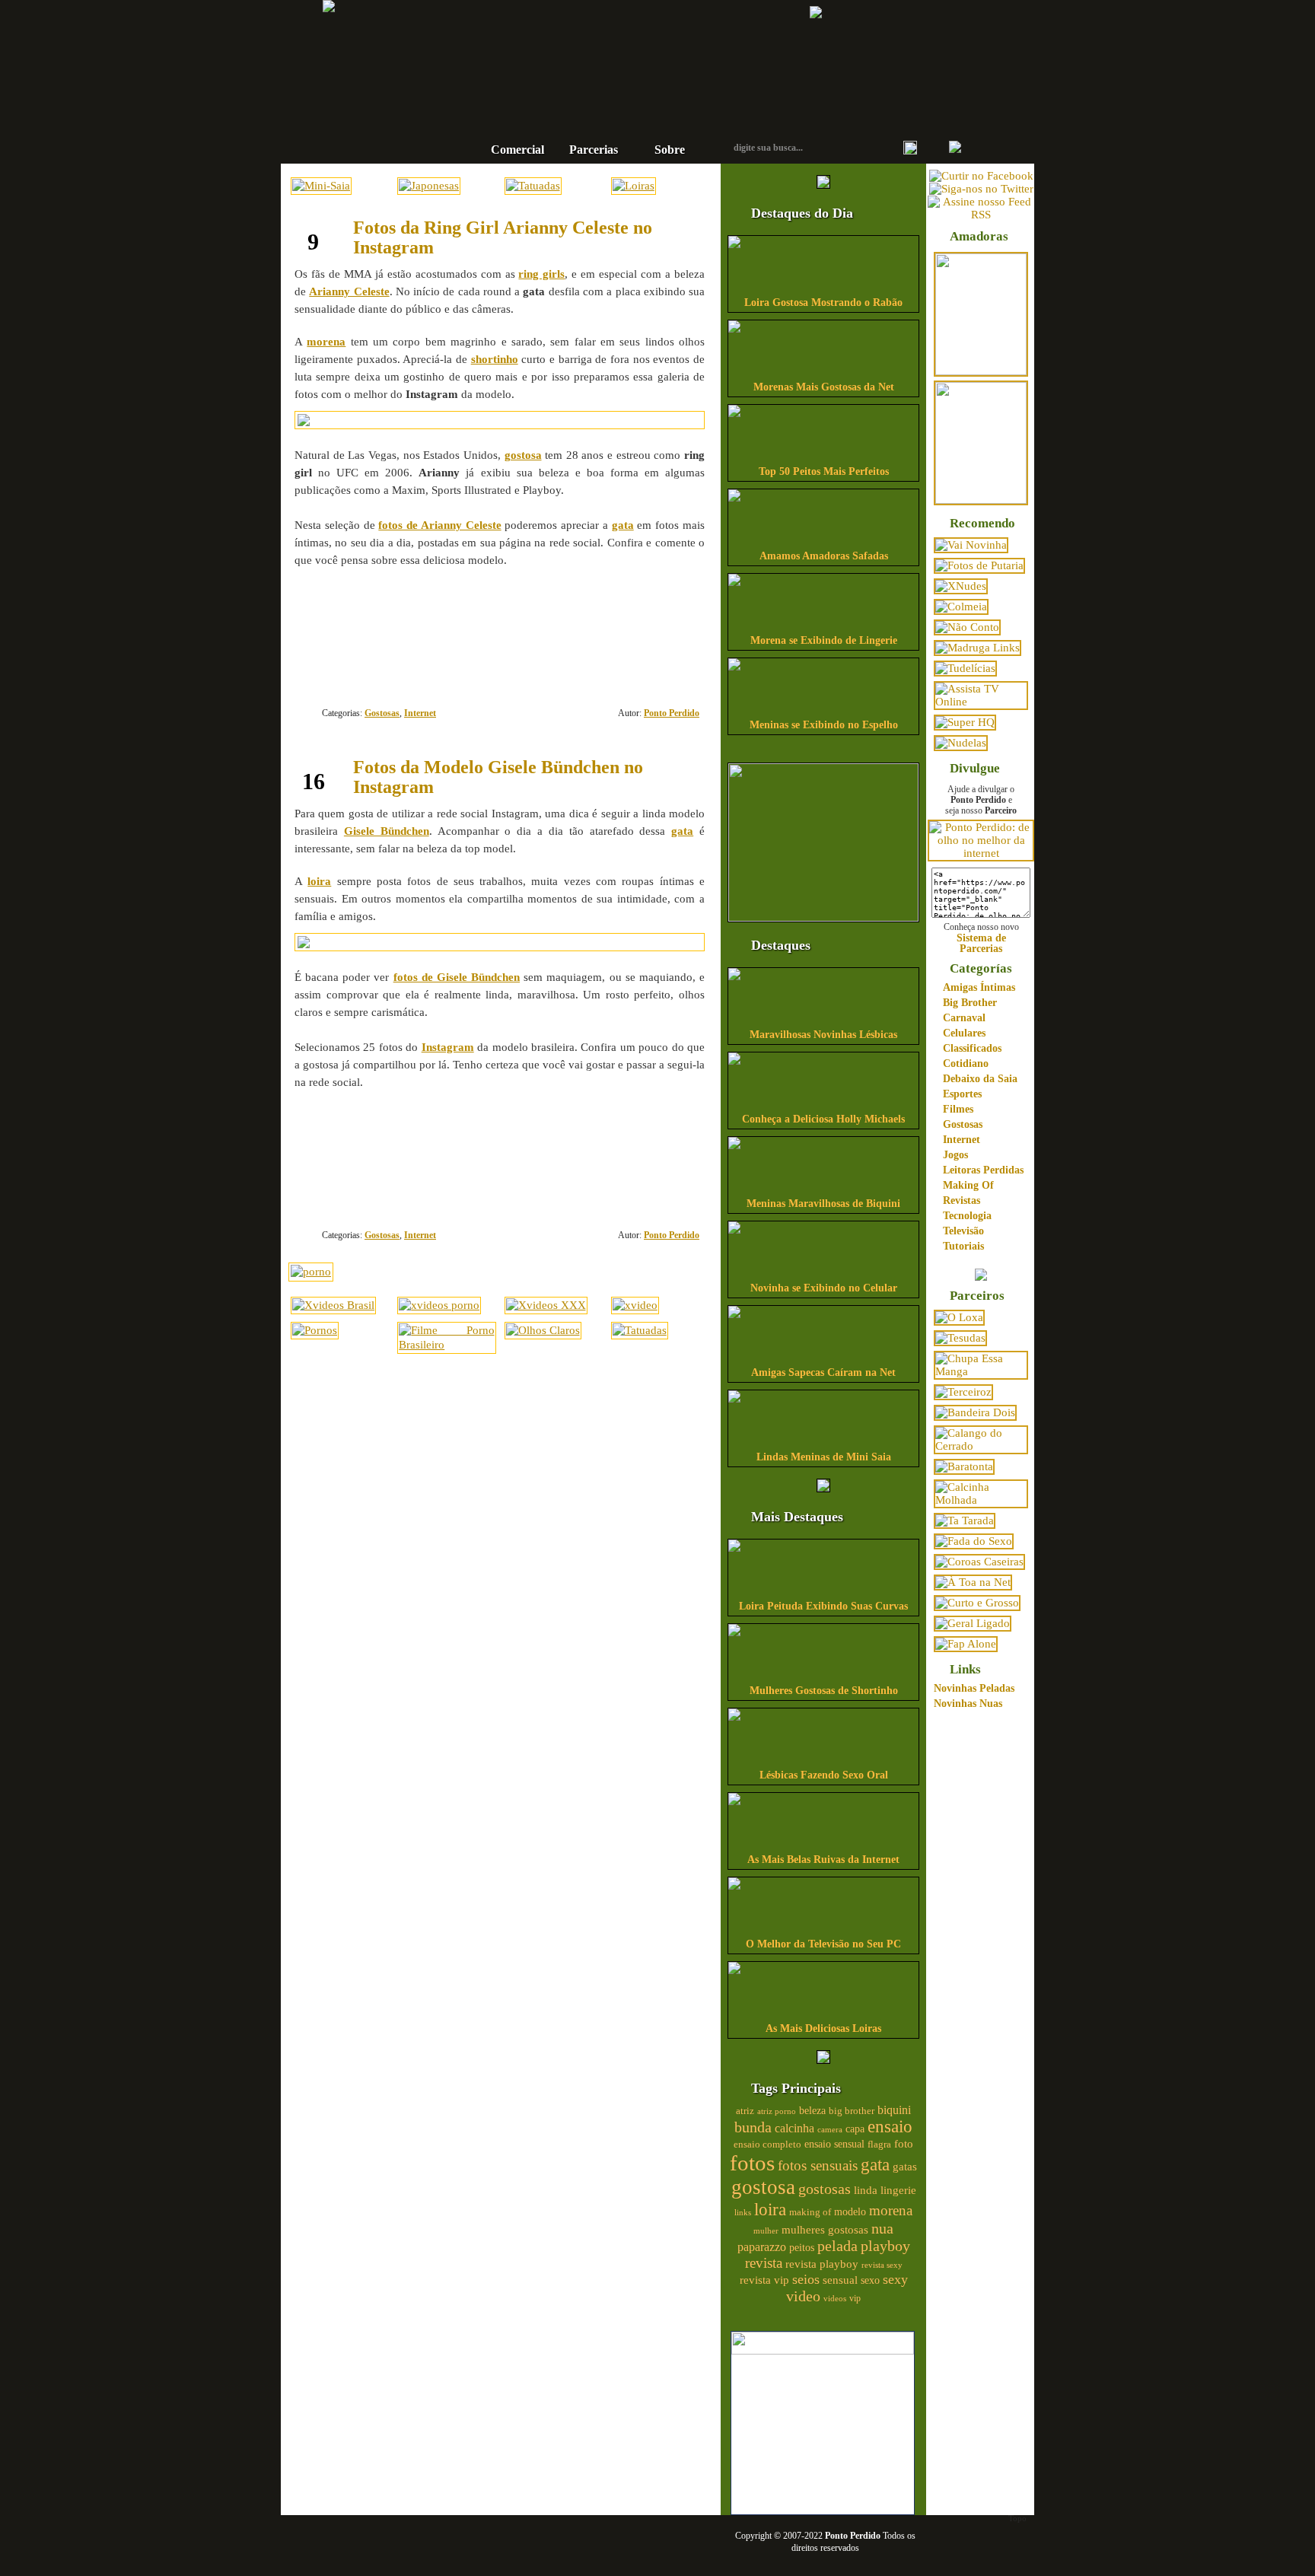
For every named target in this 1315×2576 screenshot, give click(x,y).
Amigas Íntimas (979, 987)
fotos (752, 2163)
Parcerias (594, 150)
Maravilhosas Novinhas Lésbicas (823, 1035)
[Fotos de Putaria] (979, 565)
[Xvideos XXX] (546, 1305)
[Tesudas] (960, 1338)
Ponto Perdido (608, 53)
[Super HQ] (965, 722)
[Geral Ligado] (973, 1623)
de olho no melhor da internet (608, 102)
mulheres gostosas (825, 2229)
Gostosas (382, 713)
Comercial (517, 150)
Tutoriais (963, 1246)
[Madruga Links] (977, 648)
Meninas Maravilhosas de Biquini (823, 1204)
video (803, 2296)
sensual (840, 2280)
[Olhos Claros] (543, 1330)
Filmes (958, 1109)
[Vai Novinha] (971, 545)
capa (855, 2129)
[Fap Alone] (966, 1644)
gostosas (825, 2189)
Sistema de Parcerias (981, 943)
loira (770, 2209)
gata (875, 2165)
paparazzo (762, 2247)
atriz (745, 2111)
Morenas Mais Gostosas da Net (824, 387)
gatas (905, 2167)
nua (882, 2228)
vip (855, 2298)
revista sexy (882, 2265)
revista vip (764, 2280)
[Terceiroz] (963, 1392)
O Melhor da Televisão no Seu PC (823, 1944)
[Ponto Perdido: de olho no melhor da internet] (981, 853)
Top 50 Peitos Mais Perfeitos (824, 471)
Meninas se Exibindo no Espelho (824, 725)
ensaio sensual (834, 2144)
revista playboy (822, 2264)
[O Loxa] (959, 1317)
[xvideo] (635, 1305)
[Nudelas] (961, 743)
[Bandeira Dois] (975, 1412)
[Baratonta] (964, 1466)
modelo (850, 2211)
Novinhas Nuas (968, 1704)
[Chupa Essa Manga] (981, 1371)
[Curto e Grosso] (977, 1603)
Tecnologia (967, 1216)
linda (866, 2190)
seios (806, 2279)
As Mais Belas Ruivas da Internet (823, 1860)
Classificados (972, 1048)
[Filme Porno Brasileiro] (446, 1345)
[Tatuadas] (533, 186)
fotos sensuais (818, 2165)
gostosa (763, 2187)
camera (830, 2129)
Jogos (955, 1155)
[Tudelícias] (965, 668)
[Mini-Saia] (321, 186)
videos (835, 2298)
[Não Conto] (967, 627)
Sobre (670, 150)
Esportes (962, 1094)
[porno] (311, 1272)
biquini (894, 2110)
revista (764, 2263)
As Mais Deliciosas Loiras (823, 2028)
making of (810, 2212)
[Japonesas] (429, 186)
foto (904, 2143)
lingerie (898, 2190)
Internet (420, 713)
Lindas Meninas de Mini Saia (824, 1457)
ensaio (890, 2127)
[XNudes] (961, 586)
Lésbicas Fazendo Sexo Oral (824, 1775)
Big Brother (970, 1003)
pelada (837, 2246)
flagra (879, 2145)
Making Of (968, 1185)
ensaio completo (767, 2145)
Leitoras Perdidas (983, 1170)
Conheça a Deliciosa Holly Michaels (823, 1119)
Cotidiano (966, 1064)
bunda (753, 2127)
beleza (812, 2111)
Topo (1017, 2518)
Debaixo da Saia (980, 1079)
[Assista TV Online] (981, 702)
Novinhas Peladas (974, 1688)
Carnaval (964, 1018)
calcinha (794, 2129)
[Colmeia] (961, 607)
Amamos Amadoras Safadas (824, 556)
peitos (802, 2248)
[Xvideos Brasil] (333, 1305)
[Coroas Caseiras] (979, 1562)
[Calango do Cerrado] (981, 1446)
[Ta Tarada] (965, 1520)
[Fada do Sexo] (974, 1541)
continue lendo (404, 609)
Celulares (964, 1033)
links (743, 2212)
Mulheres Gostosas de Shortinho (824, 1691)
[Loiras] (634, 186)
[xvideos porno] (439, 1305)
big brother (852, 2111)
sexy (895, 2279)
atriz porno (777, 2111)
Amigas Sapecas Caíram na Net (823, 1372)
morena (891, 2210)
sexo (870, 2280)
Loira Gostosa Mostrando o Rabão (823, 302)
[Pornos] (315, 1330)
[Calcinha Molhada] (981, 1500)
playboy (885, 2246)
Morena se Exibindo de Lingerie (824, 640)
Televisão (963, 1231)
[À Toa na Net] (973, 1582)
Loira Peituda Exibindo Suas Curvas (823, 1606)
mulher (766, 2231)
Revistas (962, 1200)
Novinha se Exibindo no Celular (824, 1288)
